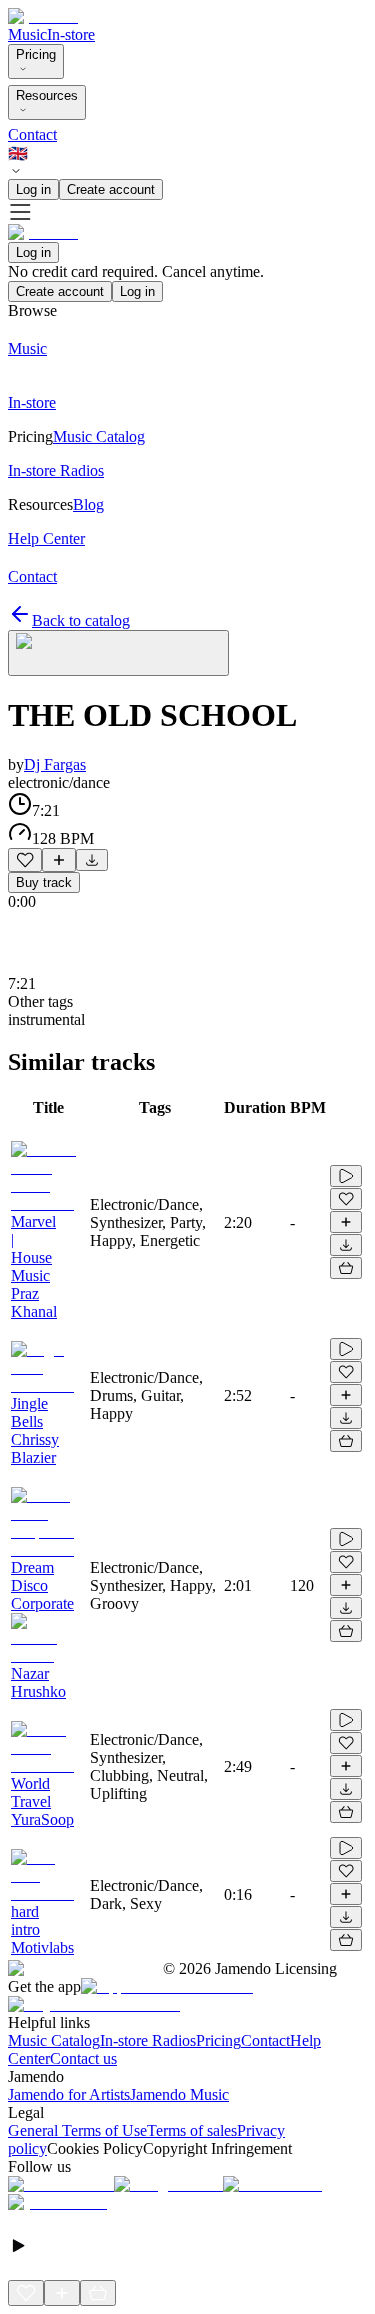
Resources (47, 95)
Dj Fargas (55, 764)
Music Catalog (54, 2040)
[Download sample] (92, 860)
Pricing (36, 54)
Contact (32, 134)
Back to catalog (81, 620)
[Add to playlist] (59, 860)
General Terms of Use (77, 2130)
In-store (71, 34)
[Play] (118, 653)
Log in (33, 189)
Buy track (44, 882)
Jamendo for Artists (69, 2094)
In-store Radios (148, 2040)
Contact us (83, 2058)
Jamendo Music (179, 2094)
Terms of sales (192, 2130)
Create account (111, 189)
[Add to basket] (346, 1268)
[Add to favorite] (25, 860)
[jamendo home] (43, 16)
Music (27, 34)
